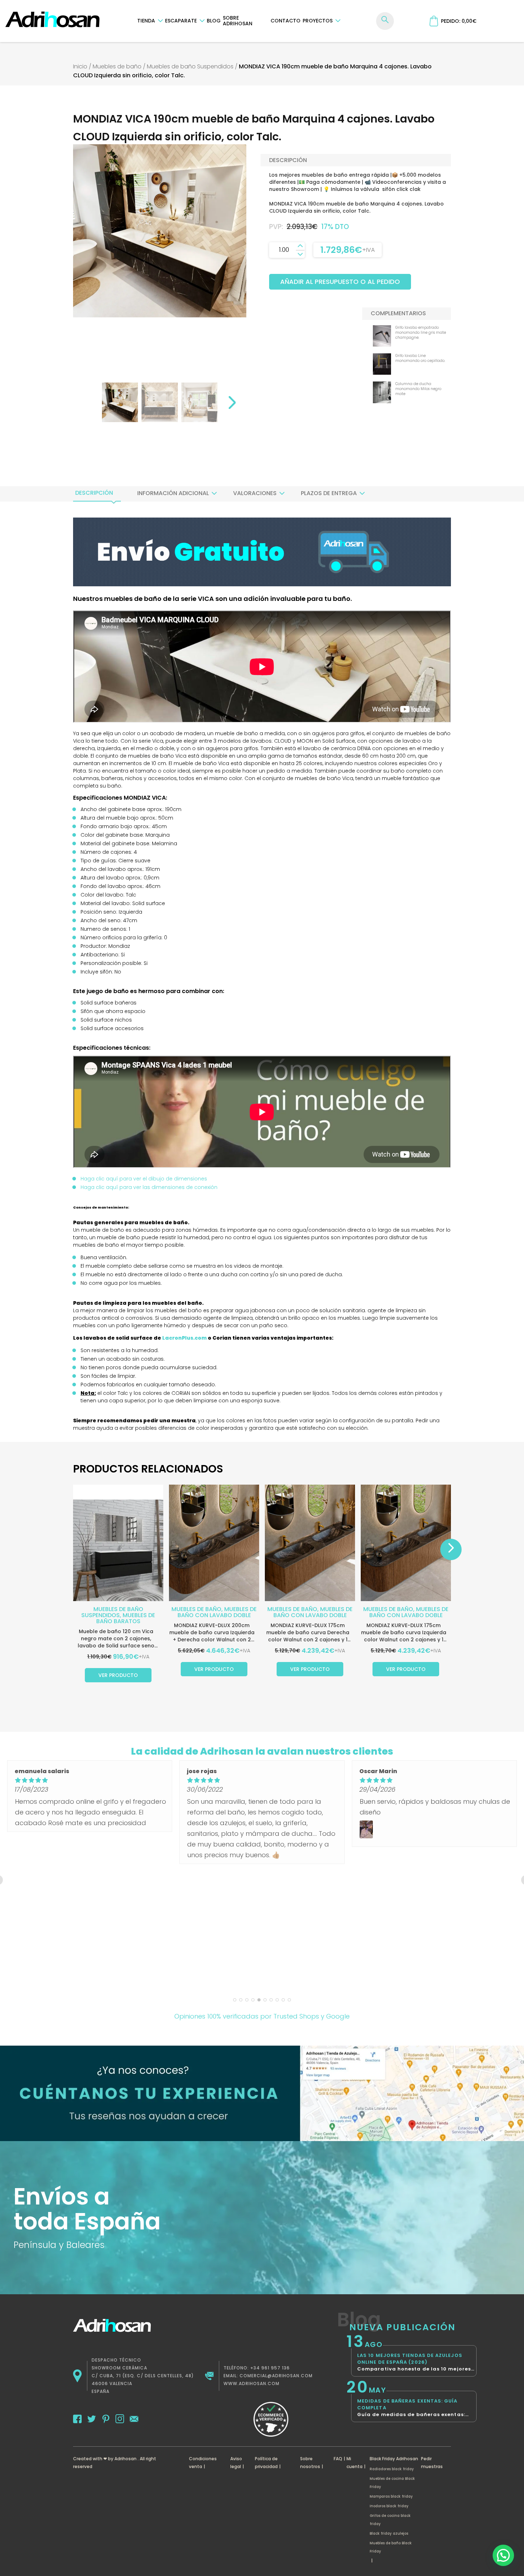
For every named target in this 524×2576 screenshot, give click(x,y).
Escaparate (181, 21)
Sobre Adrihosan (238, 21)
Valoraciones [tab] (255, 493)
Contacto (286, 21)
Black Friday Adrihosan (394, 2459)
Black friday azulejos (389, 2533)
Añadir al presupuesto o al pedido (340, 282)
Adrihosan (125, 2459)
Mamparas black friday (391, 2496)
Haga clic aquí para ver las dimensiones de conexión (149, 1187)
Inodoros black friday (389, 2506)
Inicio (80, 66)
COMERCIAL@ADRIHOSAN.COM (276, 2376)
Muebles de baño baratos (126, 1618)
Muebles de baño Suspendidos (190, 66)
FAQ (338, 2459)
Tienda (146, 21)
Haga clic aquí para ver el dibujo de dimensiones (144, 1179)
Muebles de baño (117, 66)
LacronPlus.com (184, 1338)
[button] (503, 2555)
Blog (214, 21)
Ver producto (118, 1675)
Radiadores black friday (392, 2469)
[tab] (94, 493)
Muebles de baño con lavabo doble (217, 1612)
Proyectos (318, 21)
